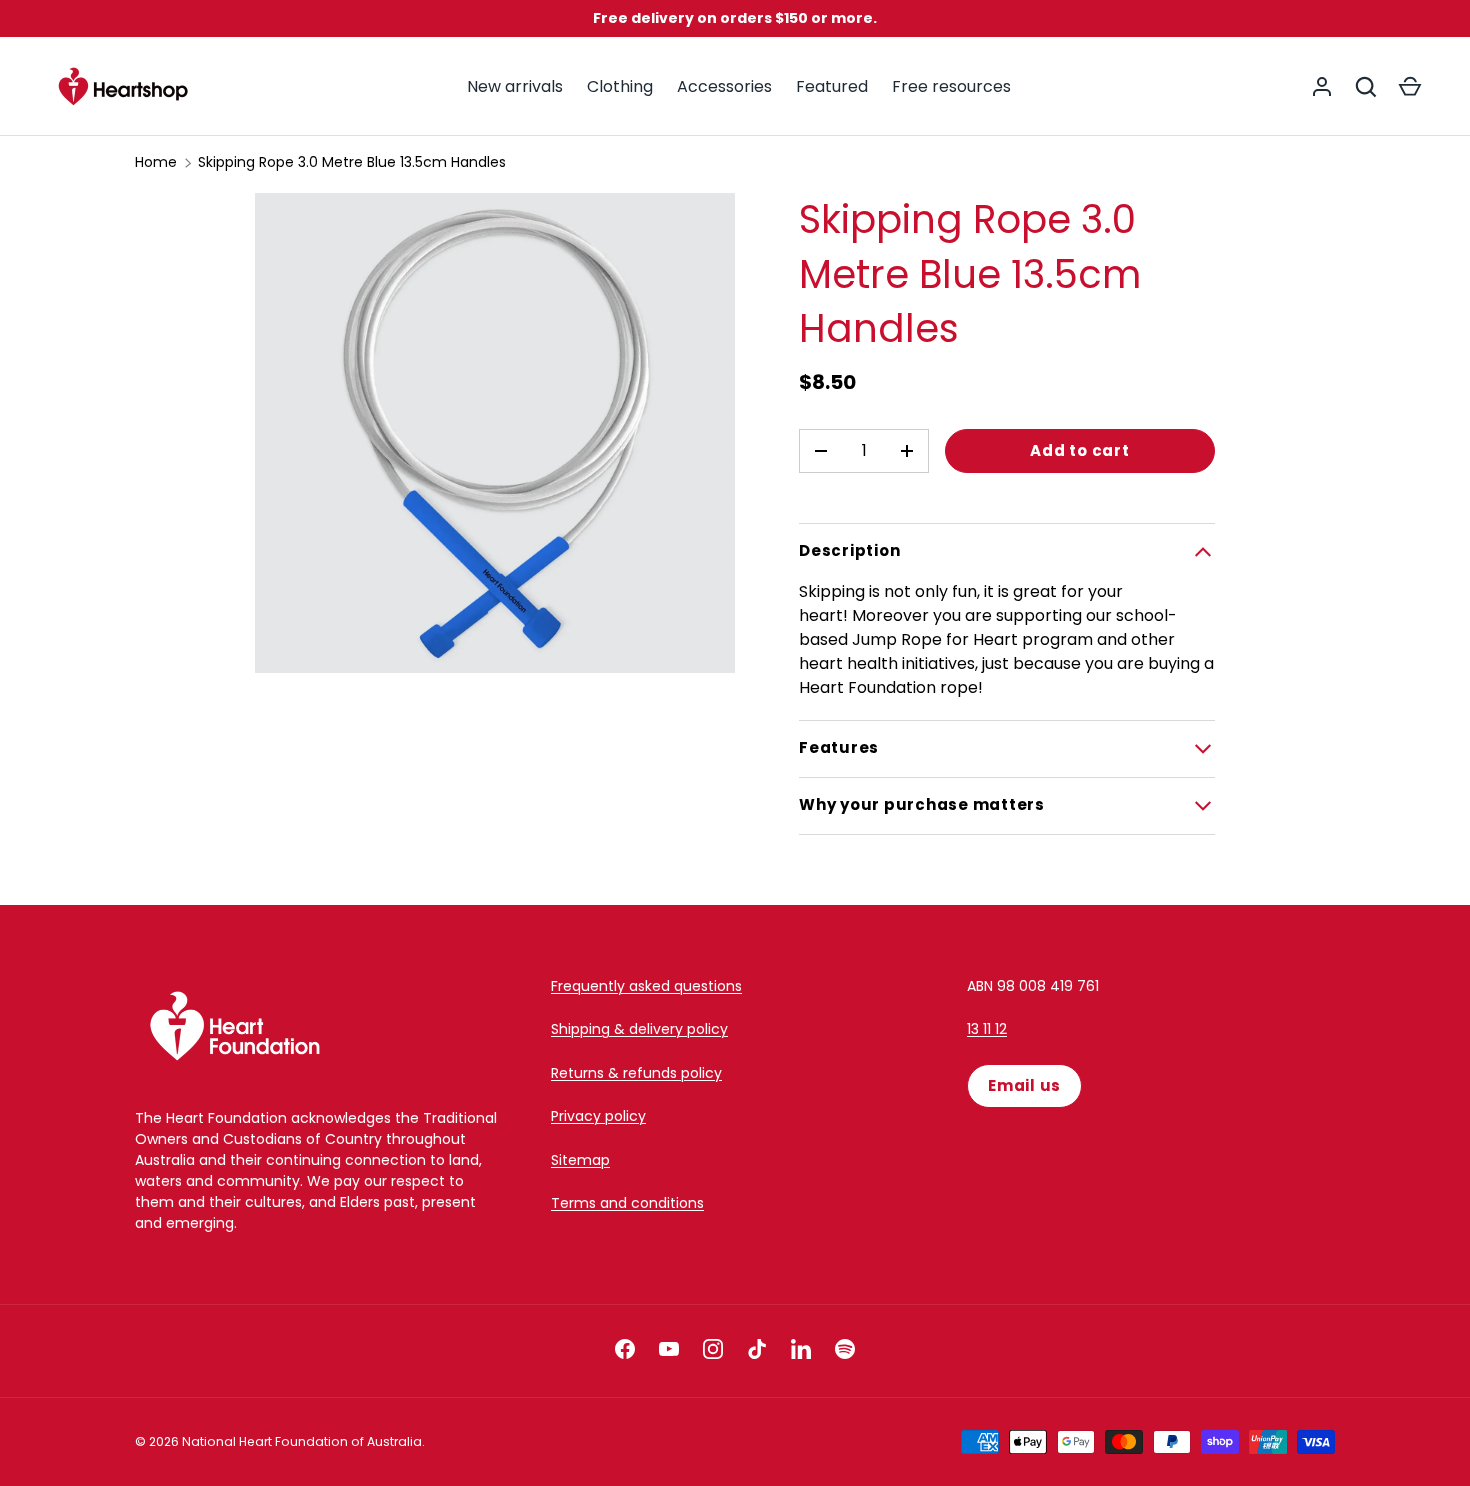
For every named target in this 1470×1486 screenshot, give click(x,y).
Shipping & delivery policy (639, 1029)
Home (156, 162)
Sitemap (580, 1160)
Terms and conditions (627, 1203)
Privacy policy (598, 1116)
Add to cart (1079, 450)
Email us (1024, 1085)
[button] (1410, 87)
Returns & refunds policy (636, 1073)
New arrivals (515, 86)
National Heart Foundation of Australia (302, 1441)
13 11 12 (987, 1029)
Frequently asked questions (646, 986)
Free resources (951, 86)
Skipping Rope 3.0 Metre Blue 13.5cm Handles (352, 162)
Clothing (620, 86)
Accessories (724, 86)
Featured (832, 86)
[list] (495, 433)
